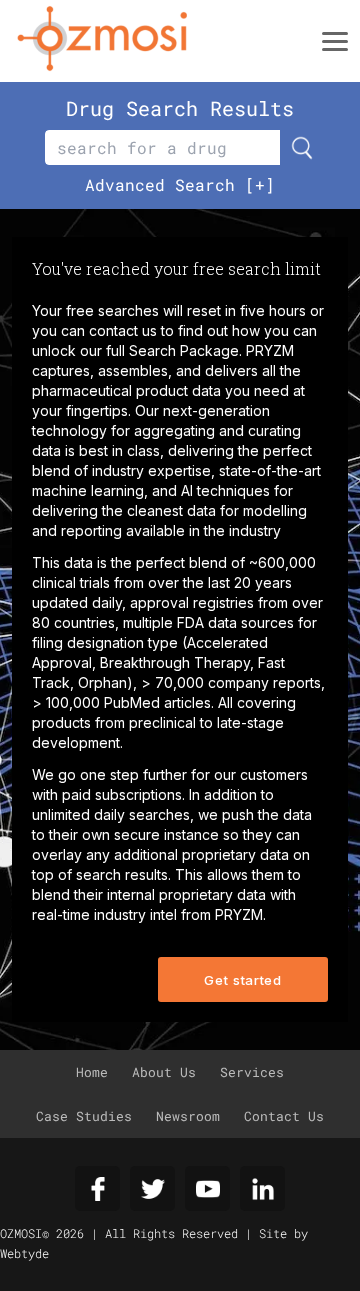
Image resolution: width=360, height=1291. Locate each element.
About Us (164, 1072)
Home (92, 1072)
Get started (242, 980)
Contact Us (284, 1116)
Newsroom (188, 1116)
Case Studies (84, 1116)
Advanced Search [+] (180, 184)
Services (252, 1072)
